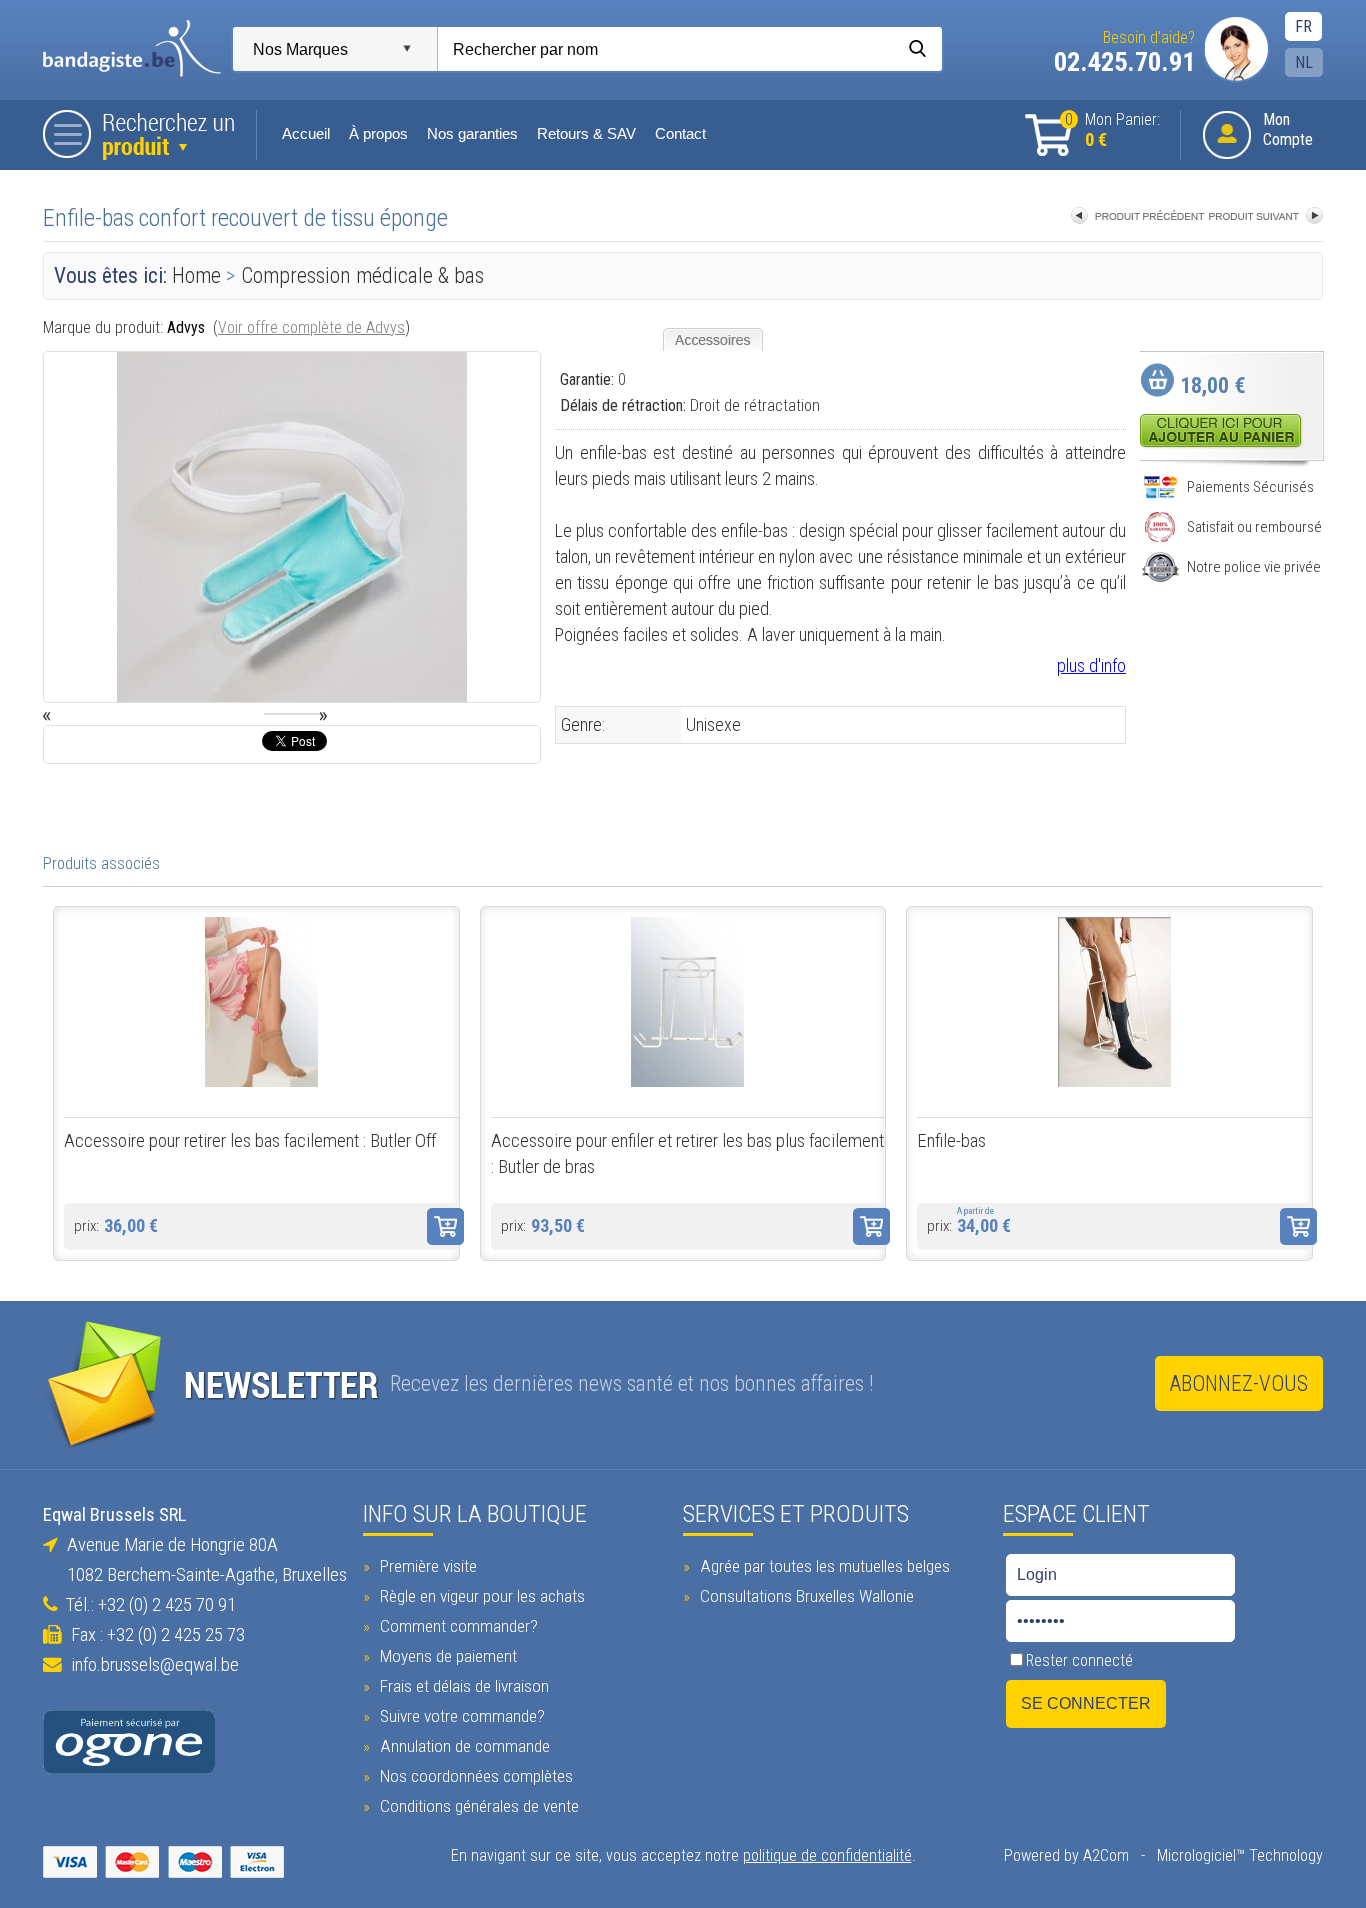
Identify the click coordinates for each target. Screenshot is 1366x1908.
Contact (680, 134)
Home (196, 275)
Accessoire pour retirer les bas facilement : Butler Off (250, 1141)
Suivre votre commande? (460, 1716)
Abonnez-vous (1239, 1383)
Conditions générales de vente (477, 1806)
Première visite (426, 1566)
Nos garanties (472, 134)
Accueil (306, 134)
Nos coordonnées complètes (474, 1776)
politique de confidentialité (827, 1855)
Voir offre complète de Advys (311, 327)
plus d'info (1091, 665)
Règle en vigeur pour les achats (480, 1596)
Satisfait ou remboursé (1254, 527)
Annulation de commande (463, 1746)
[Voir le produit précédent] (1138, 217)
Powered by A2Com (1066, 1855)
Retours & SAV (586, 134)
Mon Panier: (1112, 130)
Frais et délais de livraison (462, 1686)
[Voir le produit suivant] (1266, 217)
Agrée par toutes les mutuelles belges (823, 1566)
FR (1303, 26)
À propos (378, 134)
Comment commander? (457, 1626)
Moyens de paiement (446, 1656)
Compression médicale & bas (362, 275)
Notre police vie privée (1254, 567)
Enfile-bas (951, 1141)
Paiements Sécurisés (1250, 487)
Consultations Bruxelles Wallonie (805, 1596)
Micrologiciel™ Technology (1240, 1855)
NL (1304, 62)
